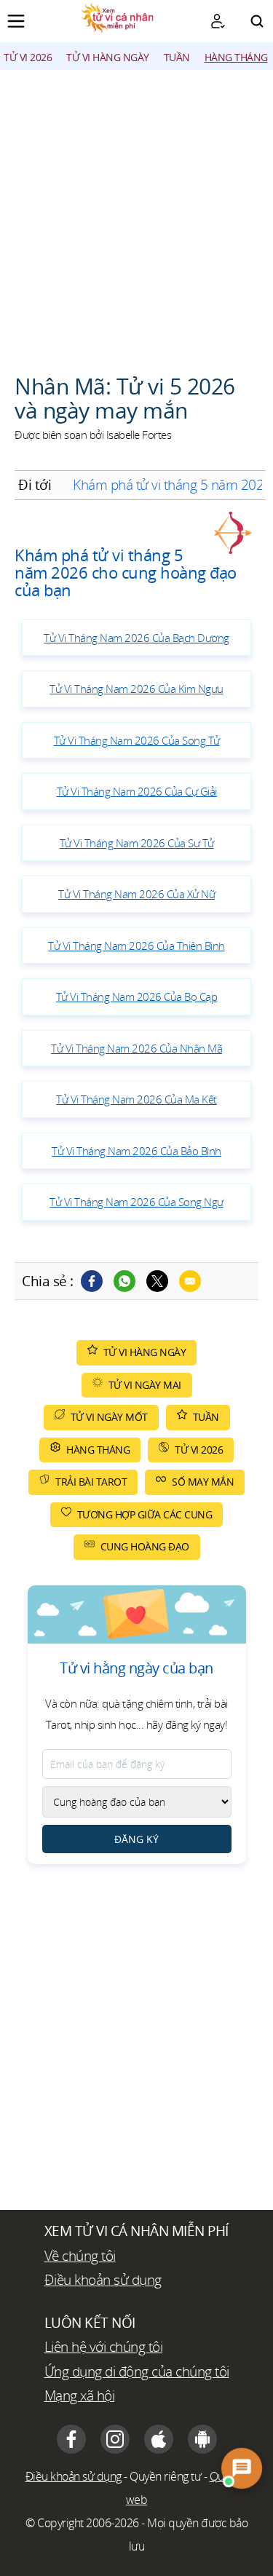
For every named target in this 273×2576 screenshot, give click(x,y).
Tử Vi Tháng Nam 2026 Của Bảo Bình (136, 1151)
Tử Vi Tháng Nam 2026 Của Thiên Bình (136, 946)
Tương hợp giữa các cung (145, 1514)
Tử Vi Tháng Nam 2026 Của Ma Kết (136, 1099)
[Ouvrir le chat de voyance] (242, 2468)
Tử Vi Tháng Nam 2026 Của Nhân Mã (136, 1048)
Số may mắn (203, 1482)
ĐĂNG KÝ (136, 1839)
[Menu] (16, 21)
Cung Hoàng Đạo (145, 1546)
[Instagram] (115, 2439)
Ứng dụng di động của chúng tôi (137, 2371)
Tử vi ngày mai (145, 1385)
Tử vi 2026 (28, 57)
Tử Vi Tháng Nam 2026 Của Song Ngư (136, 1202)
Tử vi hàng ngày (108, 57)
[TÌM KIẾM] (257, 21)
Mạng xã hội (80, 2395)
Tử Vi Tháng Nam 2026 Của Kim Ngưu (136, 689)
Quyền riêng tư (165, 2476)
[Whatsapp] (124, 1281)
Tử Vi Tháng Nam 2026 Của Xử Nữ (136, 894)
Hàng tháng (236, 57)
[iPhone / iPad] (159, 2439)
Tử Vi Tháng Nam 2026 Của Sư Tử (137, 843)
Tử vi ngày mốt (109, 1417)
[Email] (190, 1281)
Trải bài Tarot (91, 1482)
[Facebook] (92, 1281)
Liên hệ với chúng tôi (104, 2347)
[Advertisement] (136, 214)
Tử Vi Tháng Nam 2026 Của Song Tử (137, 740)
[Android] (202, 2439)
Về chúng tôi (80, 2256)
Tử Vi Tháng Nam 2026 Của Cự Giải (137, 791)
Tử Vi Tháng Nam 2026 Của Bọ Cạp (137, 996)
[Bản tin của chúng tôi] (218, 21)
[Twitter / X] (157, 1281)
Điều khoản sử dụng (103, 2280)
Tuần (177, 57)
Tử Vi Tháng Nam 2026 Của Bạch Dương (136, 638)
